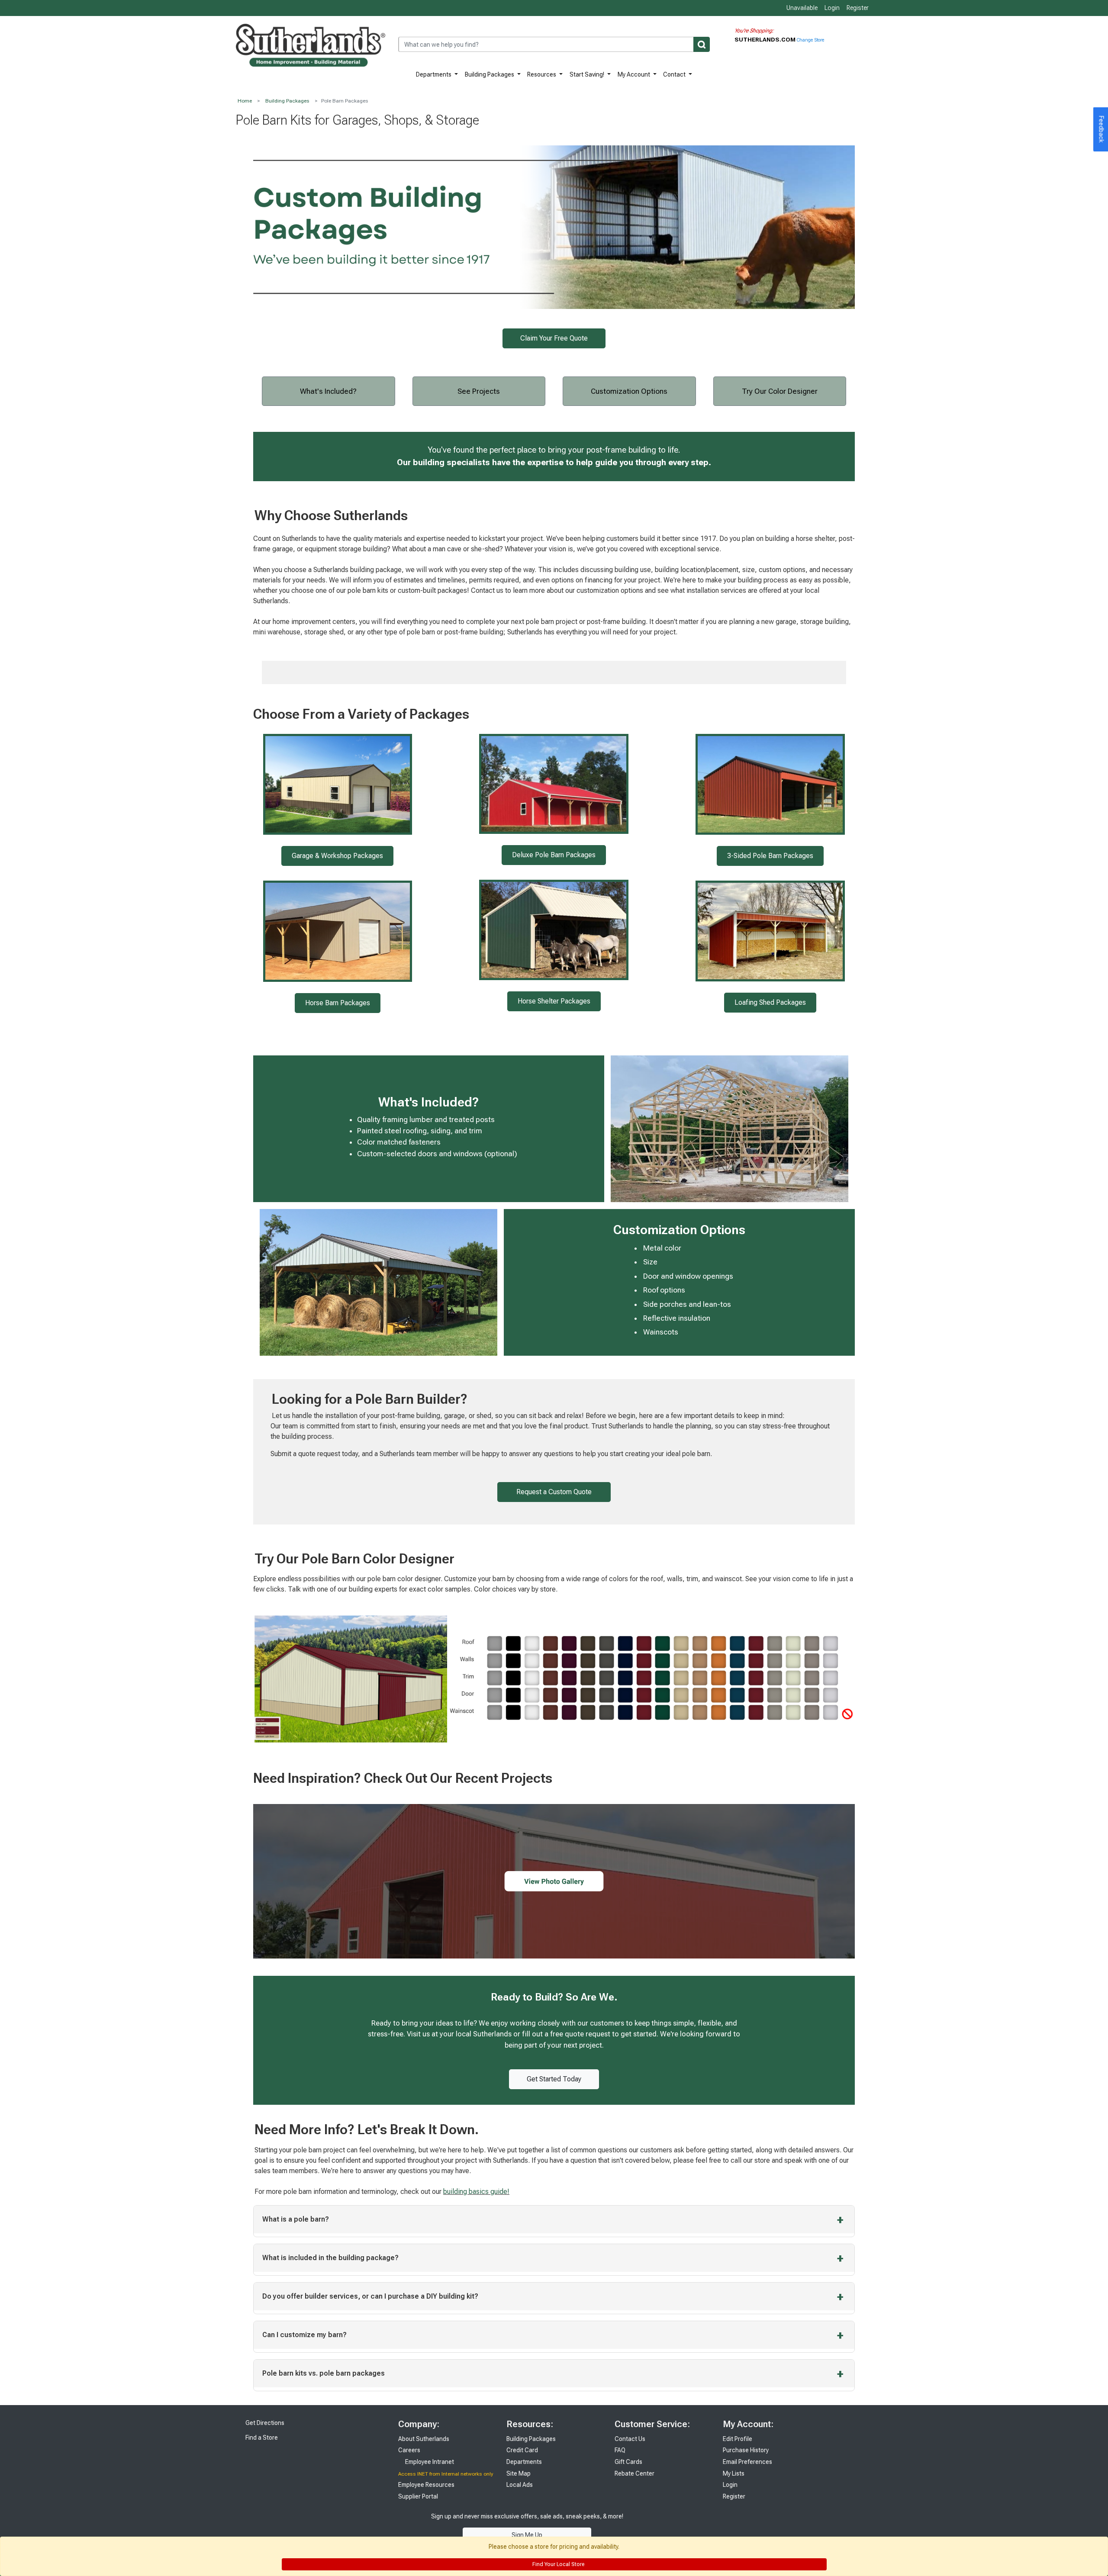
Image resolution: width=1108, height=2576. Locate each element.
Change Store (810, 40)
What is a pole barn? (296, 2219)
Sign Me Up (527, 2535)
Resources (542, 74)
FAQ (620, 2450)
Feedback (1102, 129)
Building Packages (490, 74)
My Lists (734, 2473)
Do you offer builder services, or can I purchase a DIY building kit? (370, 2296)
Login (832, 8)
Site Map (519, 2473)
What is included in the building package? (330, 2258)
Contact (675, 74)
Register (858, 8)
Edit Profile (738, 2439)
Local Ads (520, 2485)
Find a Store (261, 2438)
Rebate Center (635, 2473)
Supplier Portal (418, 2496)
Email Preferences (747, 2462)
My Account (635, 74)
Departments (434, 74)
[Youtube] (675, 2525)
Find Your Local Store (558, 2564)
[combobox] (554, 44)
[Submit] (702, 44)
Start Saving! (588, 74)
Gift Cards (628, 2462)
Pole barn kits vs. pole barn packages (324, 2373)
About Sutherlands (424, 2439)
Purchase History (746, 2450)
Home (245, 101)
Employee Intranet (429, 2462)
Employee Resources (426, 2485)
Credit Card (522, 2450)
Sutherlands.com (766, 39)
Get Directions (264, 2423)
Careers (409, 2450)
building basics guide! (476, 2192)
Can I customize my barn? (304, 2335)
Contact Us (630, 2439)
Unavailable (801, 8)
